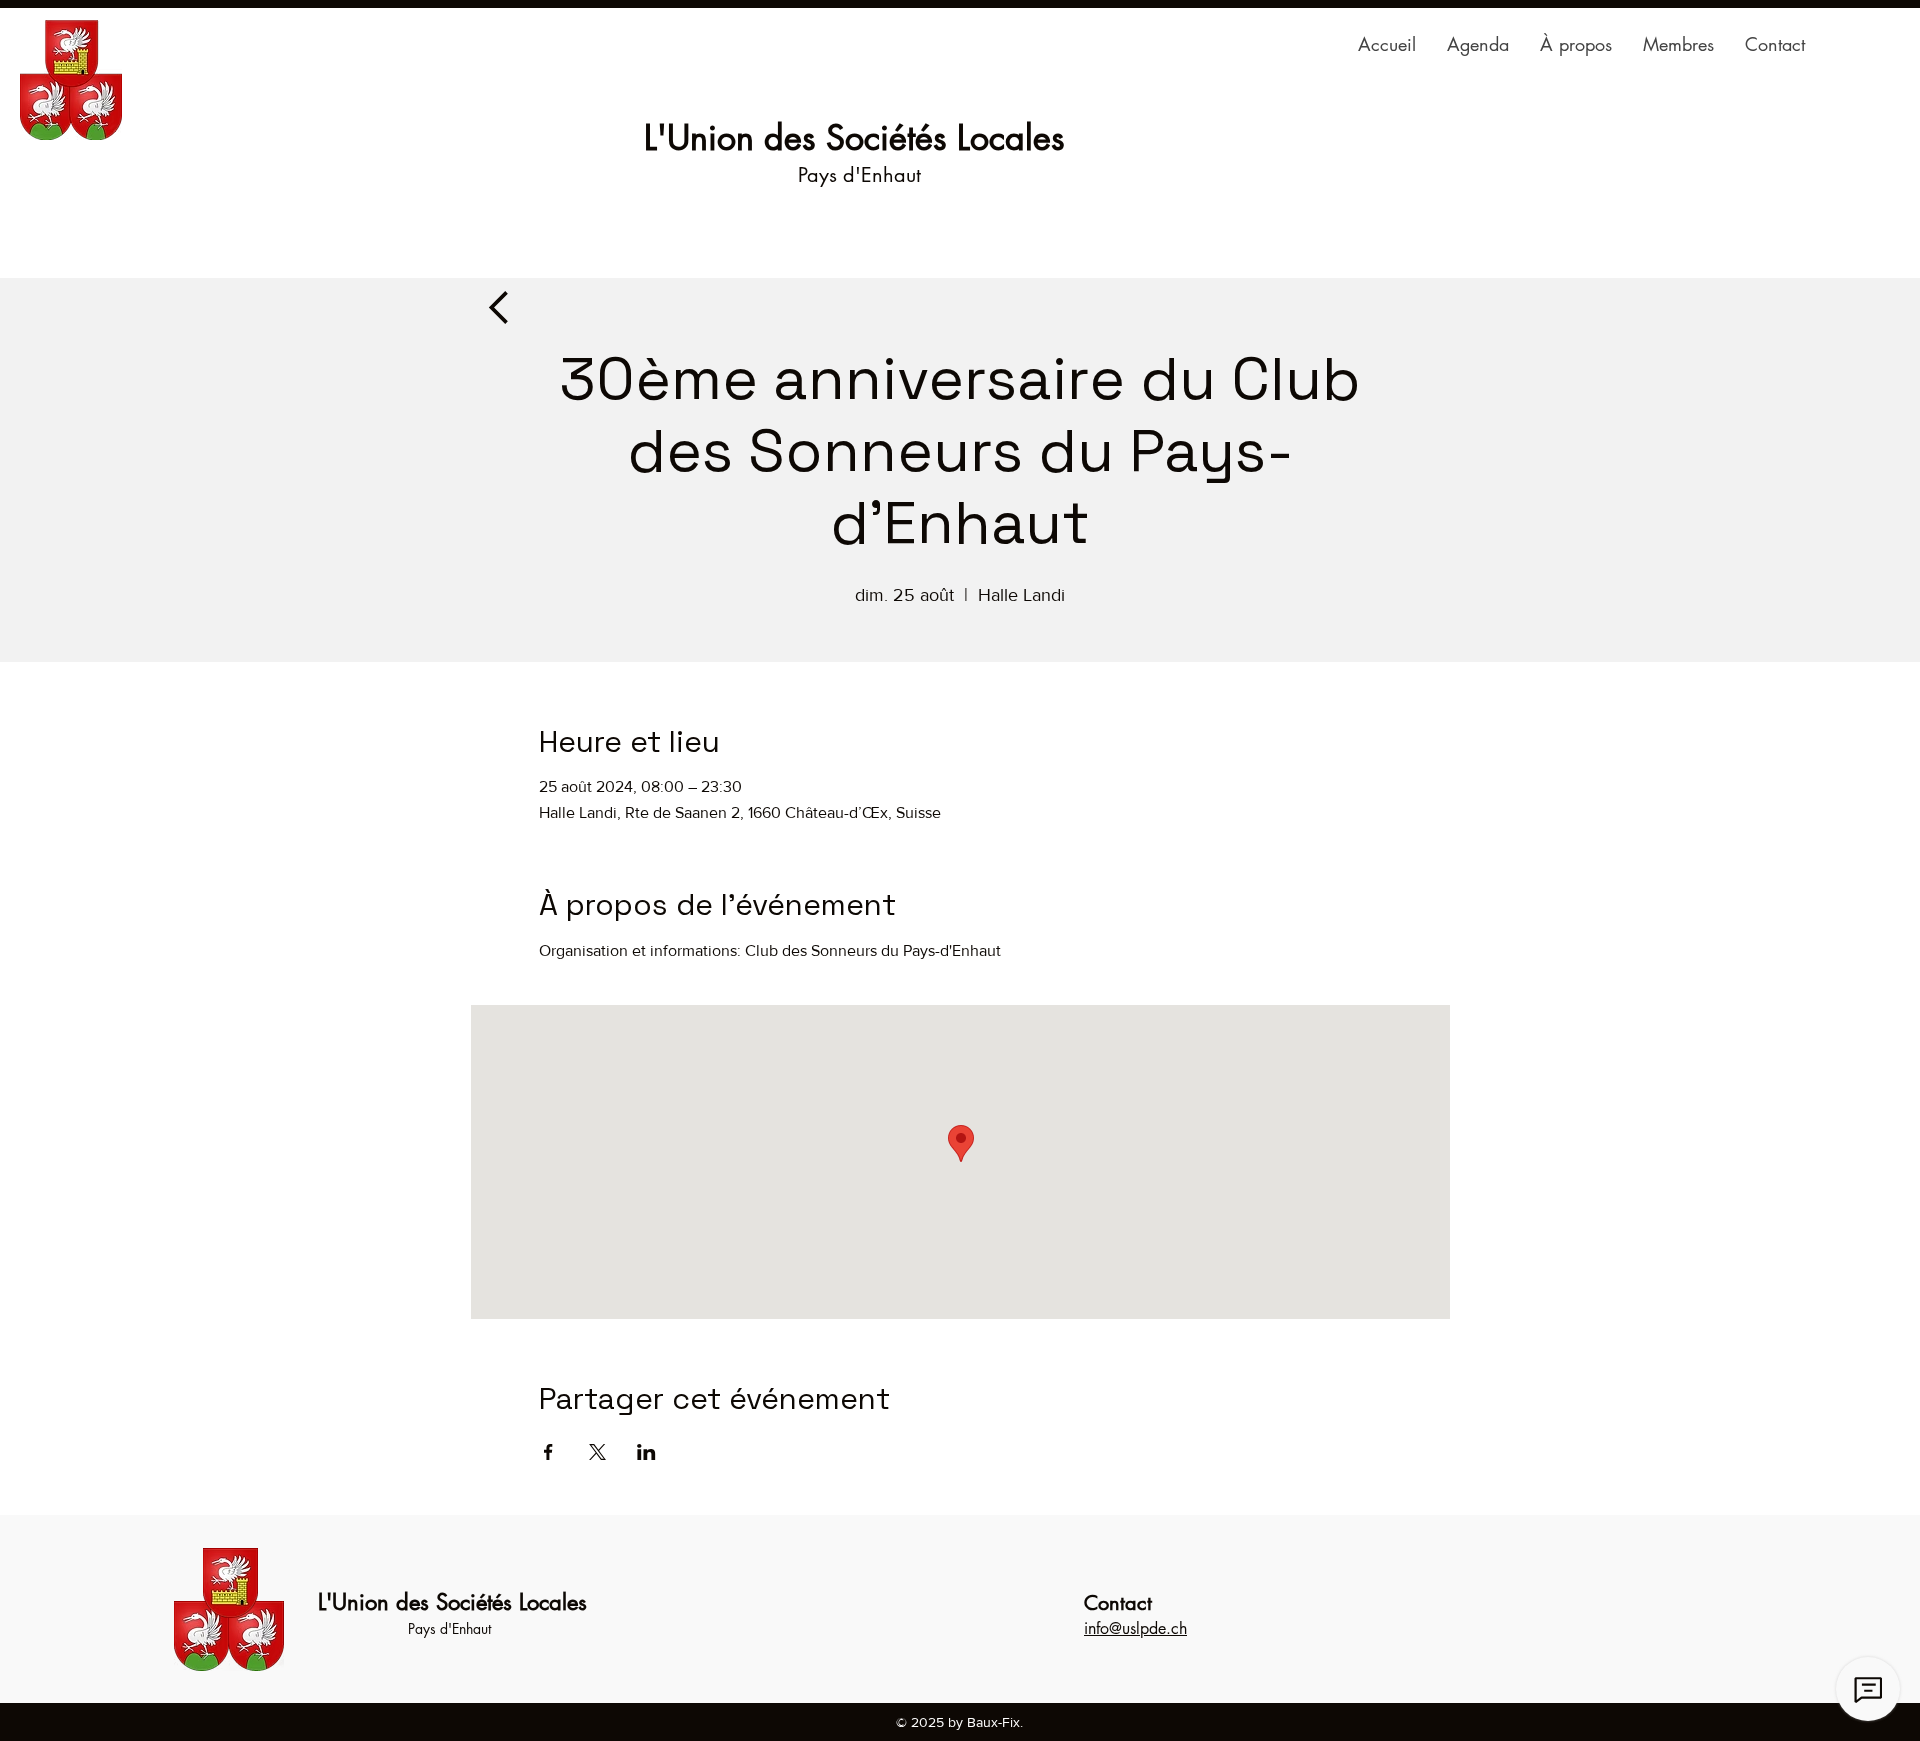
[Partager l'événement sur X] (597, 1452)
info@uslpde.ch (1135, 1628)
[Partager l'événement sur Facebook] (548, 1452)
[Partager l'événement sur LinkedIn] (646, 1452)
